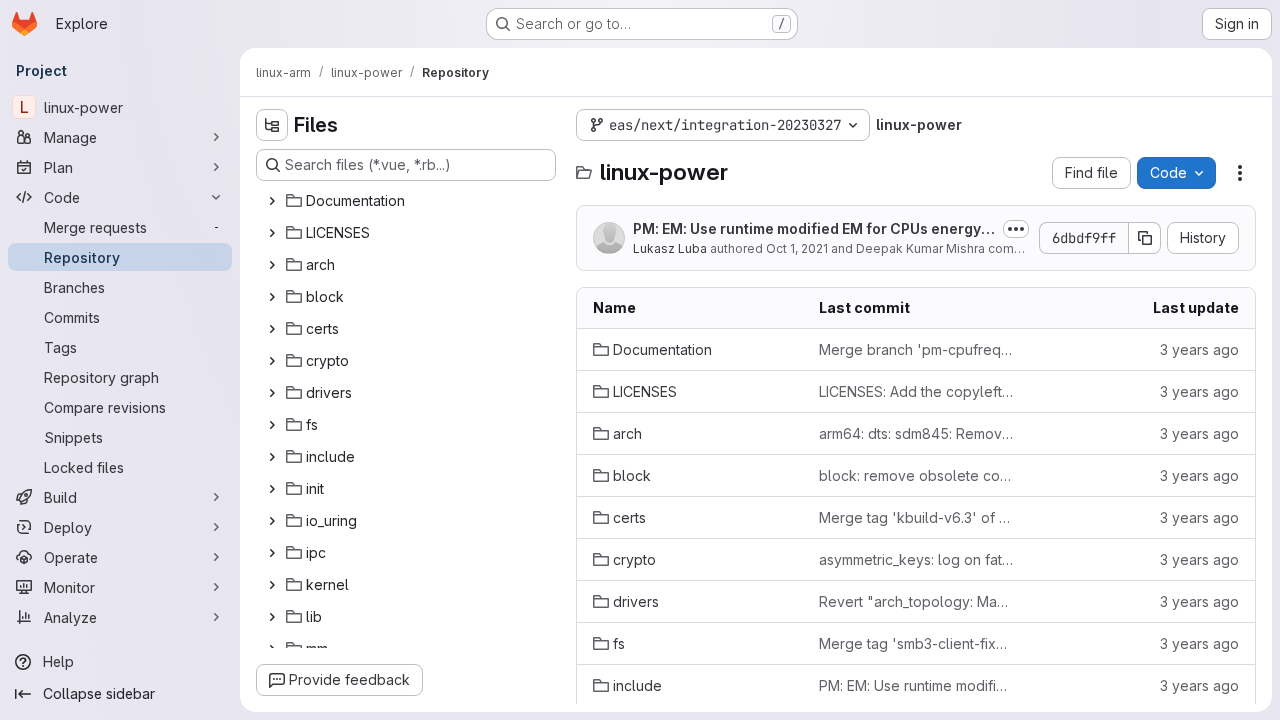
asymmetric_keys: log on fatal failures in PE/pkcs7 (916, 559)
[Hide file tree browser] (272, 125)
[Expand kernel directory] (272, 585)
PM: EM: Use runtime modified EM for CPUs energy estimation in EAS (813, 229)
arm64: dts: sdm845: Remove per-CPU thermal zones (916, 433)
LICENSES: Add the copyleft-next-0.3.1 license (916, 391)
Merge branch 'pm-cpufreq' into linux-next (916, 349)
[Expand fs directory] (272, 425)
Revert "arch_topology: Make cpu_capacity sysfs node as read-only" (916, 601)
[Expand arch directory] (272, 265)
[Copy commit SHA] (1145, 238)
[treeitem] (408, 201)
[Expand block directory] (272, 297)
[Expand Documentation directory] (272, 201)
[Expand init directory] (272, 489)
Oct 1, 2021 (797, 248)
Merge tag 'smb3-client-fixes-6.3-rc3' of (916, 643)
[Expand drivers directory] (272, 393)
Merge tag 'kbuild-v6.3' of (916, 517)
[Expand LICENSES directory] (272, 233)
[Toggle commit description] (1016, 229)
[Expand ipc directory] (272, 553)
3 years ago (1199, 349)
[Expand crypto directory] (272, 361)
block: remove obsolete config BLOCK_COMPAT (916, 475)
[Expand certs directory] (272, 329)
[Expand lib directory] (272, 617)
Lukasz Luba (670, 248)
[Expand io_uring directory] (272, 521)
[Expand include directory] (272, 457)
